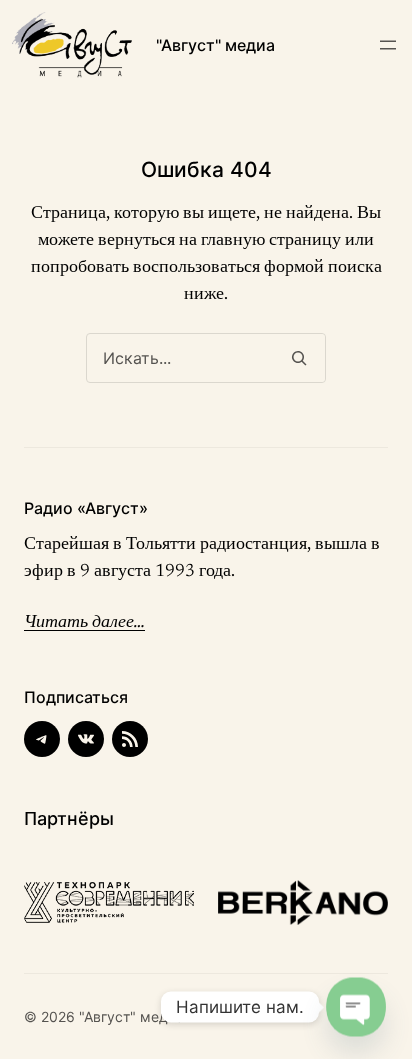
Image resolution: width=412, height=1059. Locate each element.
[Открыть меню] (388, 45)
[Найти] (298, 358)
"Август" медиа (215, 45)
